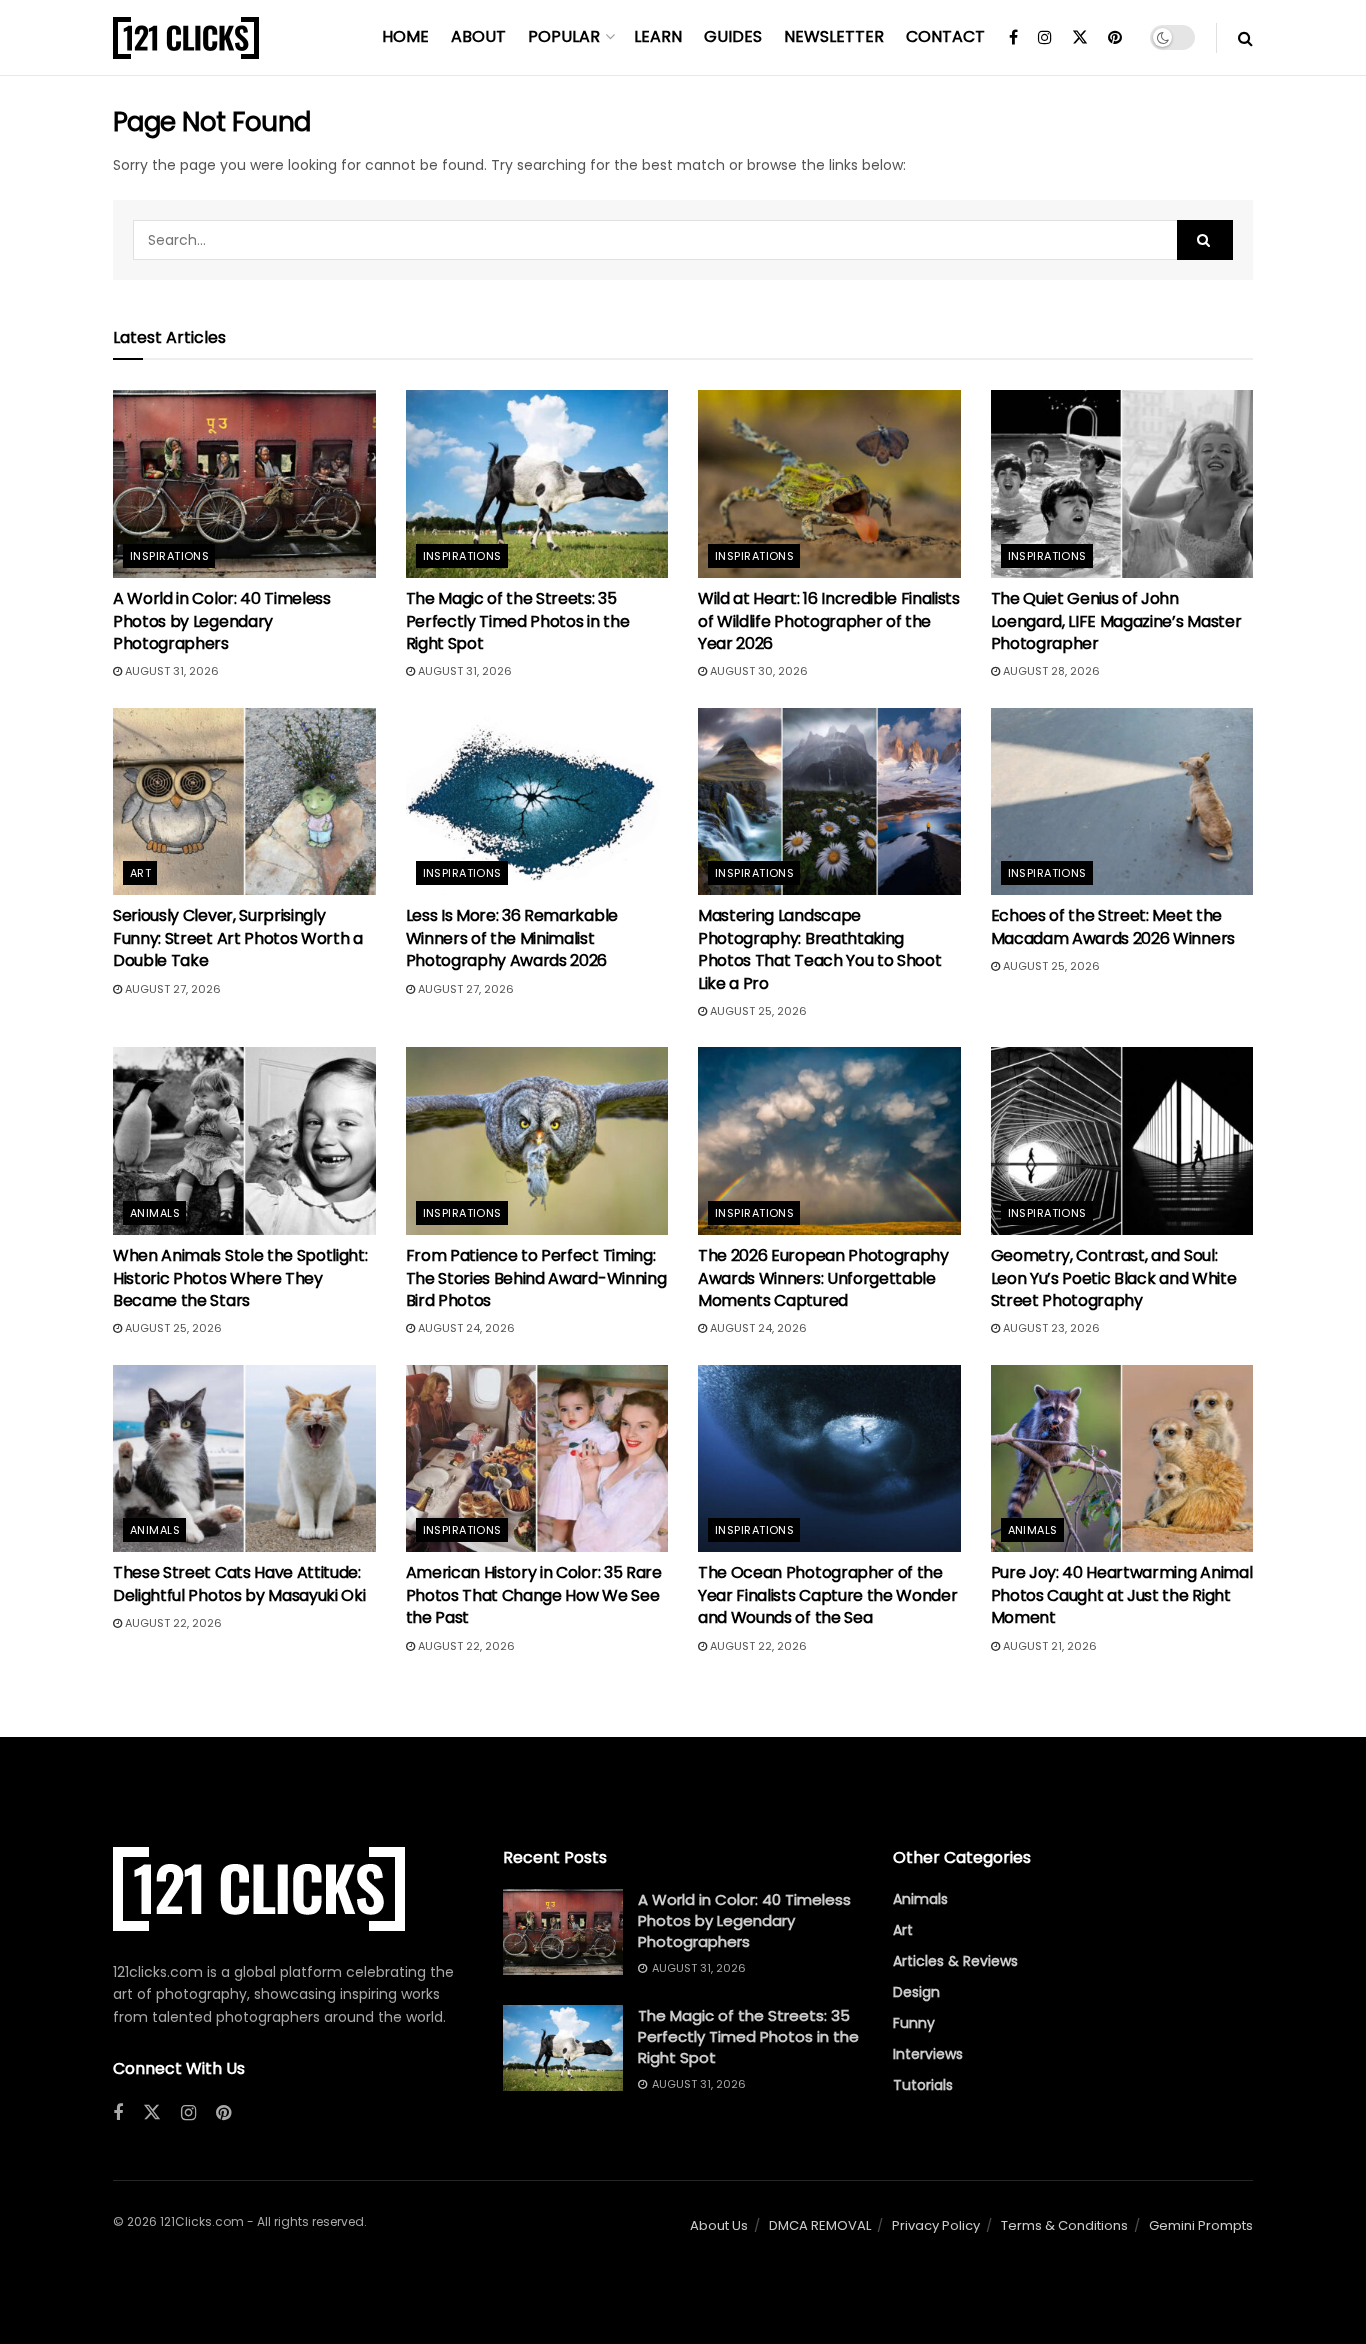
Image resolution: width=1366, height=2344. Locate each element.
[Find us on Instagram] (1045, 38)
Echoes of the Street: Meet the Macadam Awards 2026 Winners (1113, 926)
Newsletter (834, 36)
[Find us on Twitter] (1080, 38)
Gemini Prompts (1201, 2225)
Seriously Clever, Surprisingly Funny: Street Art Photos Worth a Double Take (238, 938)
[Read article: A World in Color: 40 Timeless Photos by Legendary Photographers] (244, 484)
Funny (914, 2023)
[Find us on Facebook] (1013, 38)
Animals (155, 1213)
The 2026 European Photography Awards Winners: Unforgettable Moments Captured (823, 1278)
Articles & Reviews (955, 1961)
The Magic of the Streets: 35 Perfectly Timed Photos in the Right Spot (518, 621)
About (478, 36)
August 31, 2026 (170, 671)
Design (916, 1992)
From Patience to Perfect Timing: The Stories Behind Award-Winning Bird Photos (536, 1278)
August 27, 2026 (171, 989)
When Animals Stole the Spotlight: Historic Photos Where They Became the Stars (240, 1278)
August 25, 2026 (757, 1011)
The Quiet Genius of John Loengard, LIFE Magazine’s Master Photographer (1116, 621)
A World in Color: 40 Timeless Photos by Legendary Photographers (222, 621)
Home (405, 36)
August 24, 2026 (465, 1328)
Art (140, 873)
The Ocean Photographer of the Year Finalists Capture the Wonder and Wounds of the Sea (827, 1595)
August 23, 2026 (1050, 1328)
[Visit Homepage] (186, 38)
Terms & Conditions (1064, 2225)
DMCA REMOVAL (820, 2225)
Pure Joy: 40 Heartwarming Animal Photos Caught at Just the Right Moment (1122, 1595)
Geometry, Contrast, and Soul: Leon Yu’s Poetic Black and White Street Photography (1114, 1278)
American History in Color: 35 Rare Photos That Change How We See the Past (534, 1595)
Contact (945, 36)
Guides (733, 36)
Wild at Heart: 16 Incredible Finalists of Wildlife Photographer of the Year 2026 (829, 621)
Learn (658, 36)
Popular (564, 36)
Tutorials (923, 2085)
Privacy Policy (936, 2225)
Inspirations (169, 556)
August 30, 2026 (757, 671)
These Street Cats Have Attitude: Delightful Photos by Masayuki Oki (239, 1583)
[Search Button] (1245, 38)
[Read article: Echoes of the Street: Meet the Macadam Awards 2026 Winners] (1122, 802)
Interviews (928, 2054)
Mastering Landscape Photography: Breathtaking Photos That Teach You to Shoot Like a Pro (819, 949)
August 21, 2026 (1048, 1646)
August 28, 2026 (1050, 671)
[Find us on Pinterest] (1115, 38)
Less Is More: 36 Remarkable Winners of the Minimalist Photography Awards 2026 (512, 938)
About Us (719, 2225)
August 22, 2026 (172, 1623)
